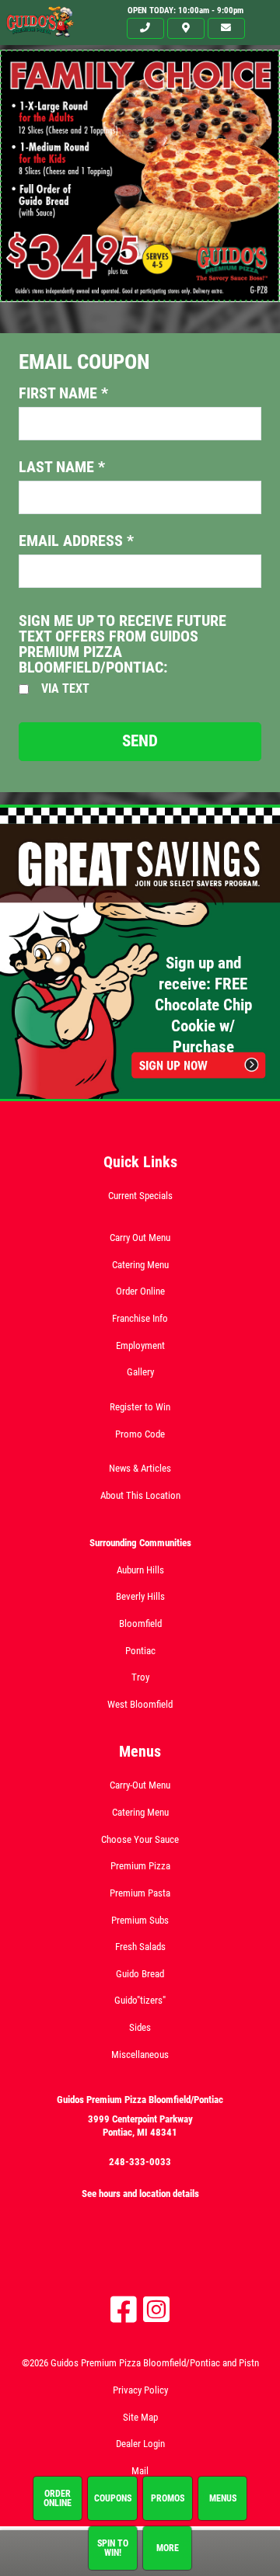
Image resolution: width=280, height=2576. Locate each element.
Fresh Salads (140, 1947)
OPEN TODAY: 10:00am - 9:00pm (185, 10)
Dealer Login (140, 2444)
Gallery (140, 1372)
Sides (140, 2027)
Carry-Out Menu (140, 1785)
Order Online (140, 1291)
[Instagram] (156, 2310)
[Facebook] (124, 2310)
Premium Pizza (140, 1866)
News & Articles (140, 1468)
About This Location (140, 1495)
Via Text (65, 688)
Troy (140, 1677)
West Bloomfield (140, 1704)
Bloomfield (140, 1623)
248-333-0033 (140, 2162)
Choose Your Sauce (140, 1839)
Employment (140, 1345)
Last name (62, 467)
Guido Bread (140, 1974)
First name (63, 393)
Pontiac (140, 1651)
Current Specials (140, 1196)
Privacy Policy (140, 2390)
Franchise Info (140, 1318)
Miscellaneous (140, 2055)
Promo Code (140, 1434)
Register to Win (140, 1407)
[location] (186, 28)
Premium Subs (140, 1920)
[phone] (145, 28)
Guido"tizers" (140, 2000)
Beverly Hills (140, 1596)
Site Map (140, 2417)
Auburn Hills (140, 1570)
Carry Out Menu (140, 1238)
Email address (76, 541)
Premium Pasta (140, 1893)
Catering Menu (140, 1265)
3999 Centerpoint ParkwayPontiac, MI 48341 (140, 2126)
